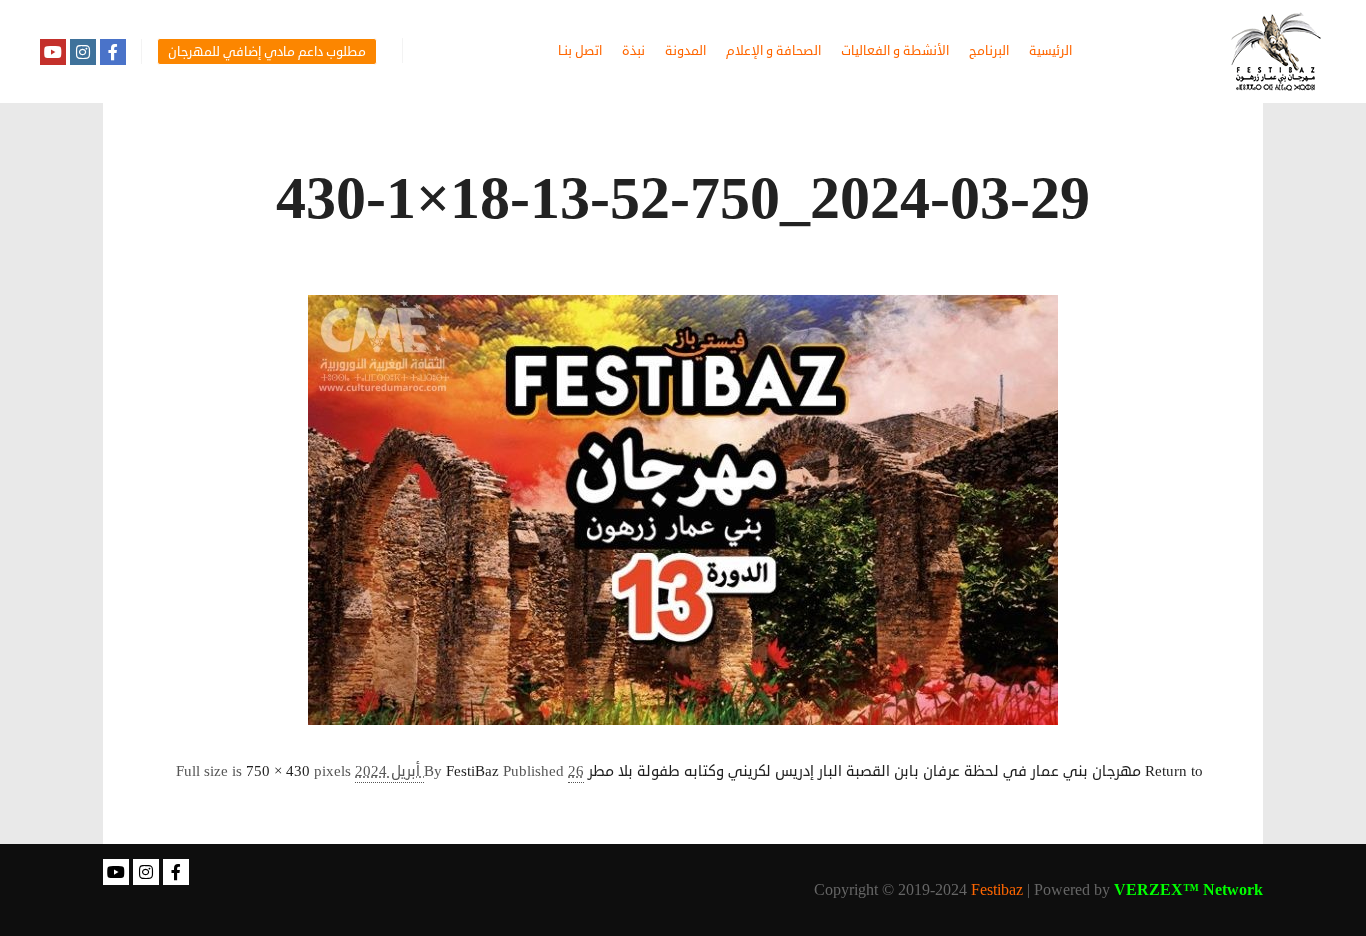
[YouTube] (53, 52)
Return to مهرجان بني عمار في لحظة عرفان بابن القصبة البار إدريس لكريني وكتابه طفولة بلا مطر (895, 771)
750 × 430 (278, 771)
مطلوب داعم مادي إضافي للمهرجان (267, 52)
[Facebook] (113, 52)
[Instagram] (83, 52)
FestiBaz (472, 771)
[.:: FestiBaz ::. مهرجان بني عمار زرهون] (1276, 51)
